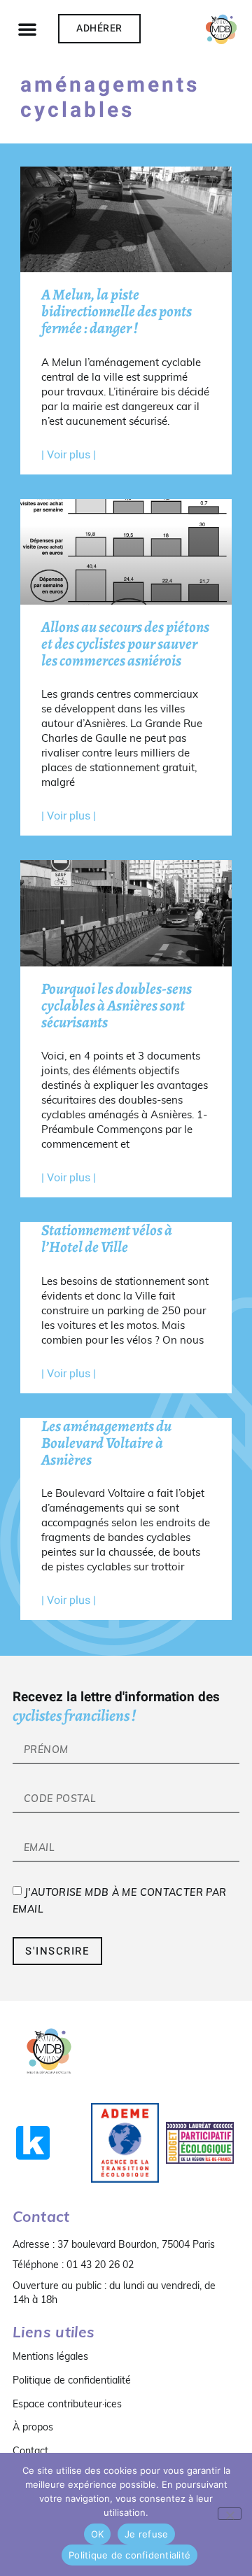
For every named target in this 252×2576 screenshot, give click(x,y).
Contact (30, 2451)
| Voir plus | (69, 455)
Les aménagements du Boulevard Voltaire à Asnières (106, 1443)
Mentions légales (50, 2356)
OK (98, 2534)
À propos (33, 2427)
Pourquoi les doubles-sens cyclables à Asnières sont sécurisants (117, 1006)
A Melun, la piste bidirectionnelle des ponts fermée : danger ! (117, 311)
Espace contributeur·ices (67, 2404)
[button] (27, 29)
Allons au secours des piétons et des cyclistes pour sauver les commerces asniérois (125, 644)
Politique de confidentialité (72, 2380)
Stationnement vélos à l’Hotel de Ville (107, 1239)
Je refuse (146, 2534)
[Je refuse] (230, 2514)
